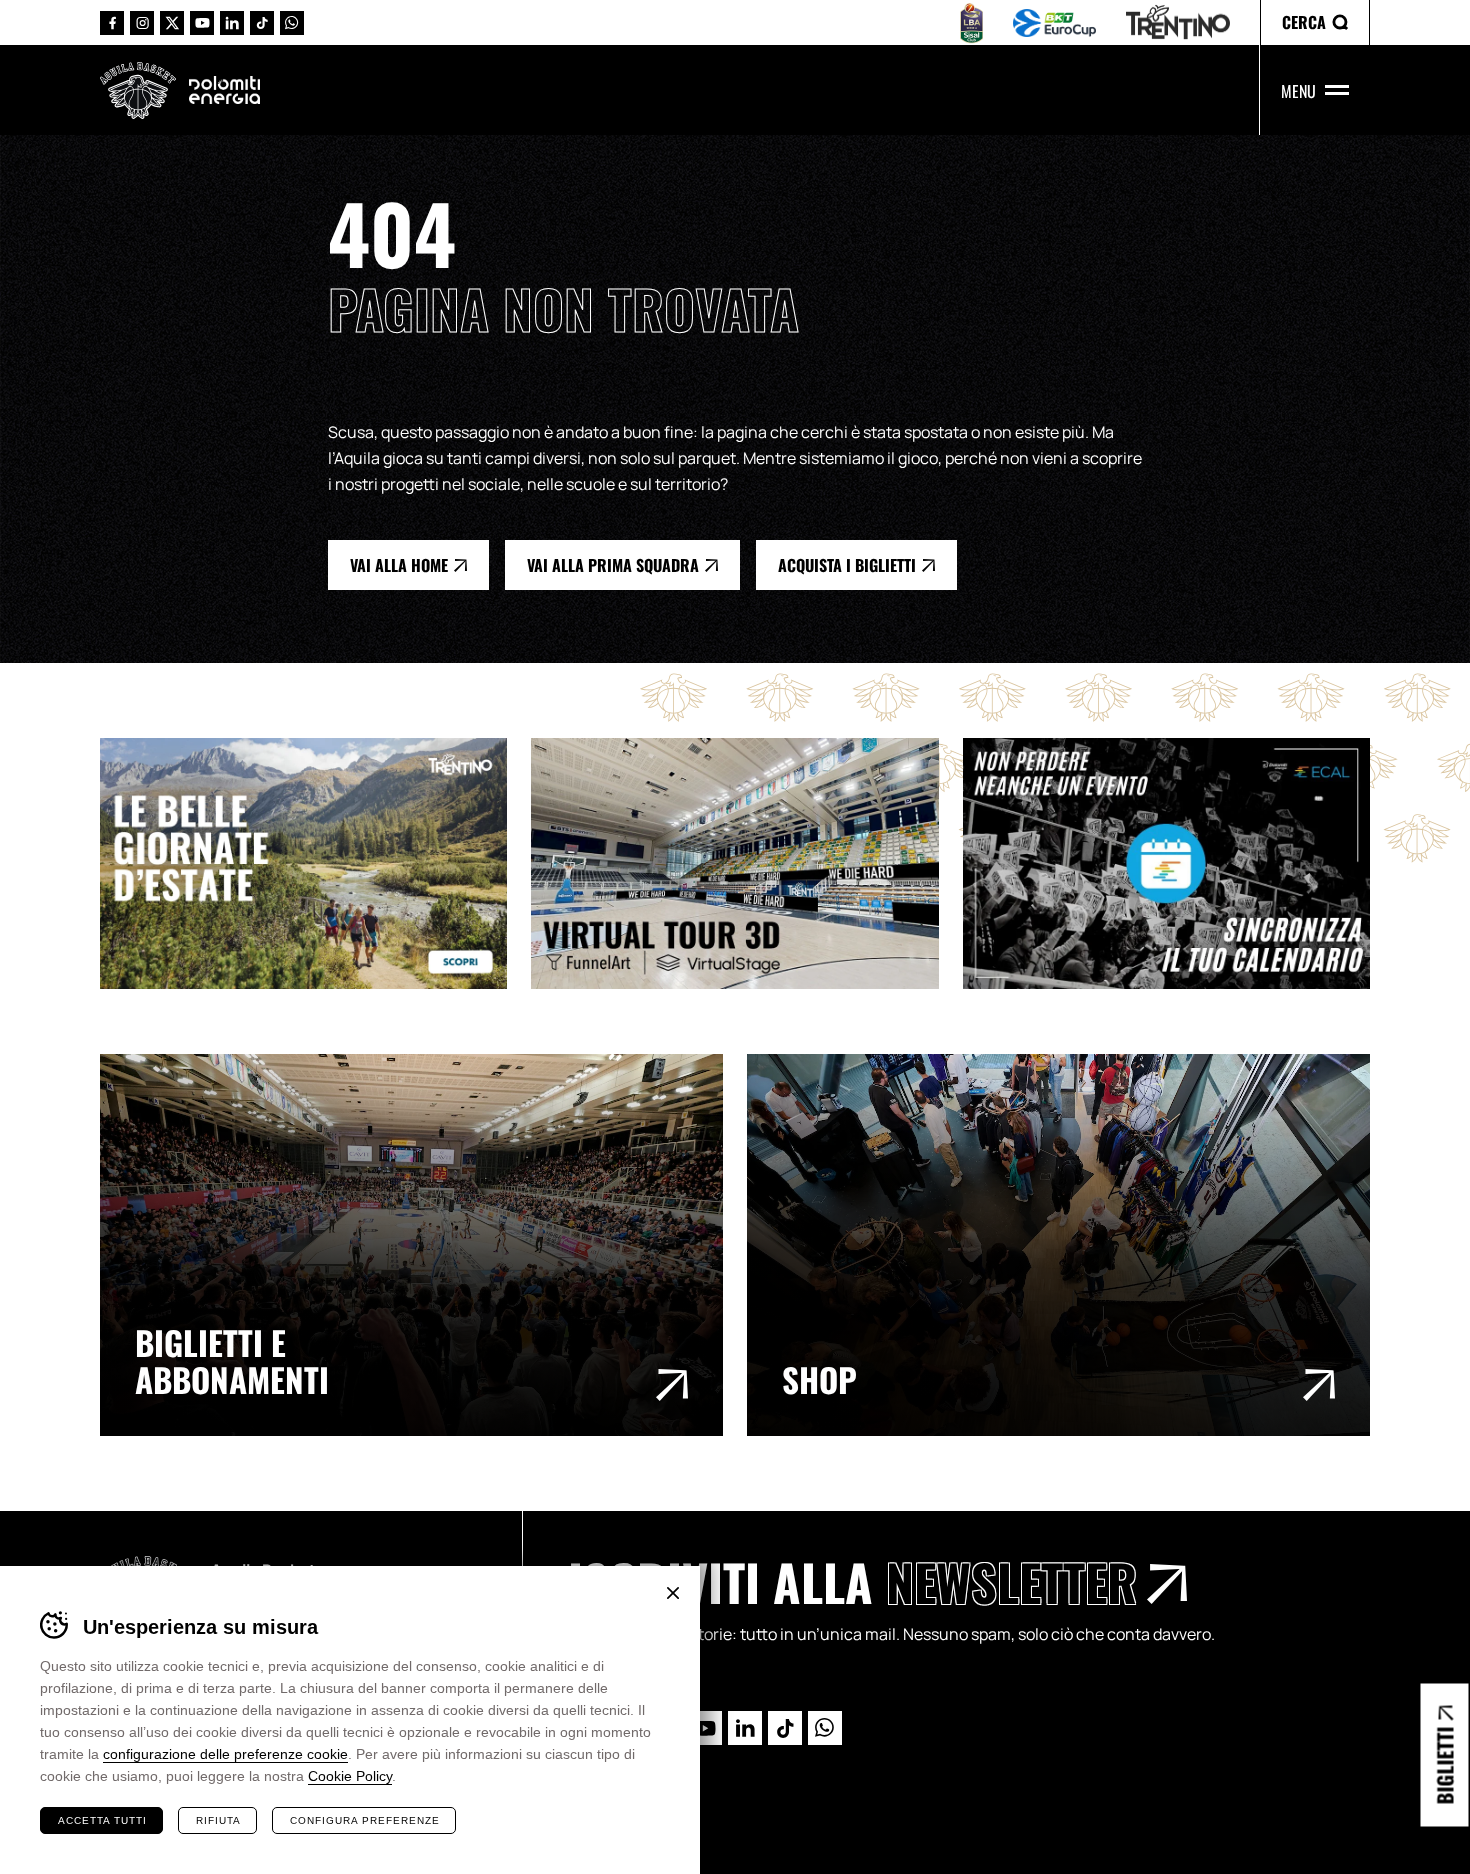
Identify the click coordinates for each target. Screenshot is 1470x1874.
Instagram (142, 23)
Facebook (112, 23)
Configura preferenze (365, 1820)
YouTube (202, 23)
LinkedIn (232, 23)
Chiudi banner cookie (673, 1593)
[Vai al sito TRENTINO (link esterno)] (1178, 22)
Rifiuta (218, 1820)
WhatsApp (292, 23)
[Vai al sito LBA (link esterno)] (971, 23)
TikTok (262, 23)
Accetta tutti (102, 1820)
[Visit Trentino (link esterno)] (315, 863)
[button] (1315, 22)
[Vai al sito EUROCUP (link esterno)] (1054, 23)
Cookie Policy (350, 1776)
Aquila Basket (138, 90)
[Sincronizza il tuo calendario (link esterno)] (1178, 863)
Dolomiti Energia (224, 90)
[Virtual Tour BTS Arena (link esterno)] (746, 863)
